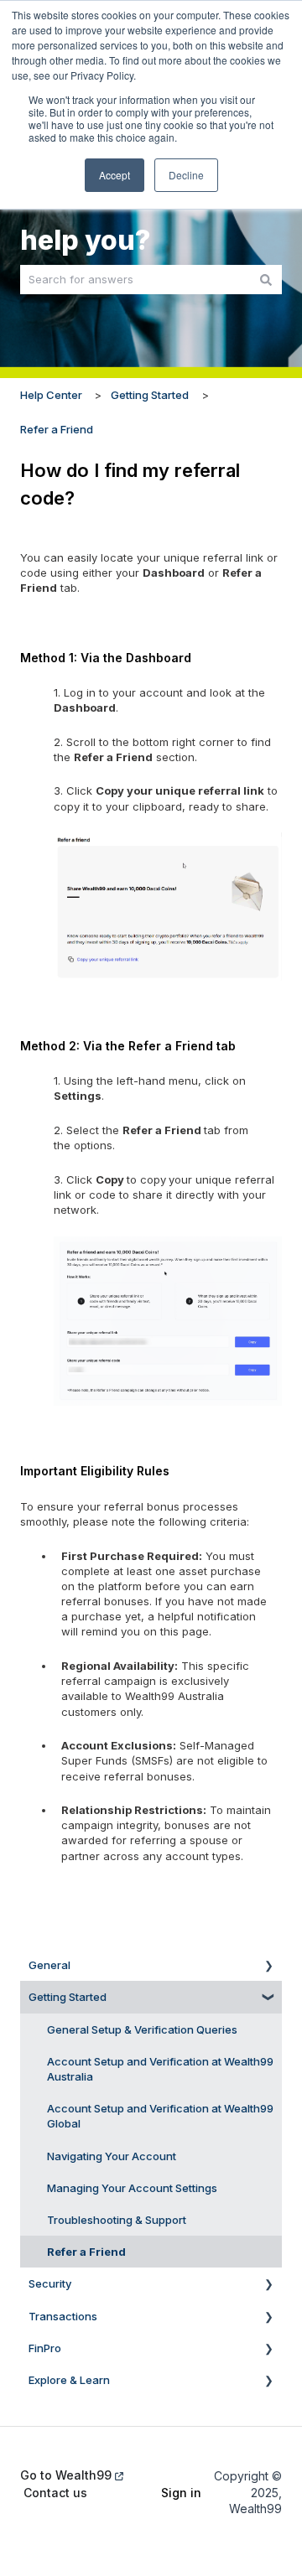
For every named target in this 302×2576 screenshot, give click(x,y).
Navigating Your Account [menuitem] (112, 2156)
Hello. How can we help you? (142, 220)
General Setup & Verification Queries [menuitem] (142, 2029)
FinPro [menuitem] (45, 2348)
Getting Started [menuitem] (68, 1997)
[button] (268, 1968)
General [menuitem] (49, 1965)
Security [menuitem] (50, 2283)
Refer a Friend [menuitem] (86, 2252)
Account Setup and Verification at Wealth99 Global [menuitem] (160, 2116)
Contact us (55, 2493)
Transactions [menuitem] (63, 2316)
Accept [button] (115, 175)
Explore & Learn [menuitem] (69, 2380)
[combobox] (135, 280)
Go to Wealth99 (66, 2475)
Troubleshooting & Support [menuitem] (117, 2220)
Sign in (180, 2493)
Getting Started (150, 395)
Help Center (51, 395)
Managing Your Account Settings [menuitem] (132, 2188)
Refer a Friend (57, 429)
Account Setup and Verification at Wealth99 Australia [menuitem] (160, 2069)
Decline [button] (186, 175)
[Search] (266, 280)
